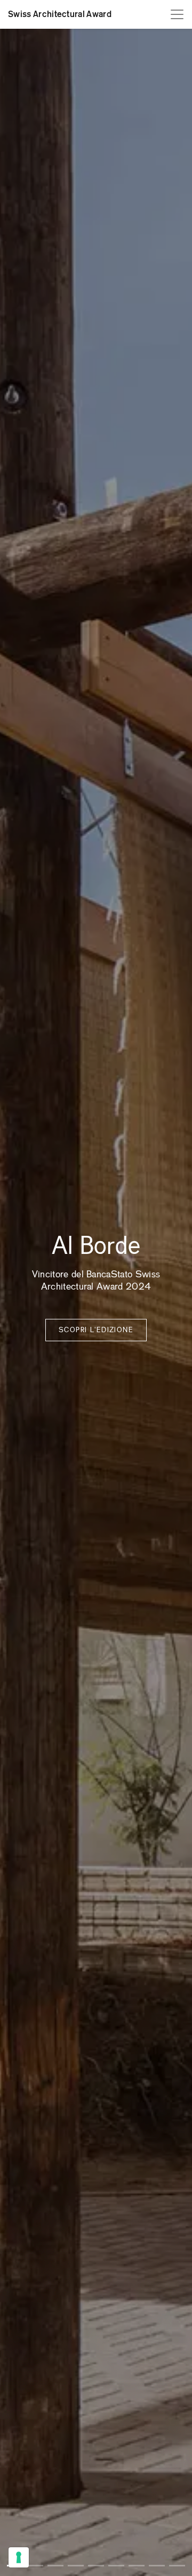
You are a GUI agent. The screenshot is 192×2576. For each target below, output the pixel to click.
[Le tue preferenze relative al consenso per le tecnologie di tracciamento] (19, 2557)
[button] (35, 2566)
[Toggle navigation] (177, 14)
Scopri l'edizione (96, 1330)
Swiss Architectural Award (60, 14)
